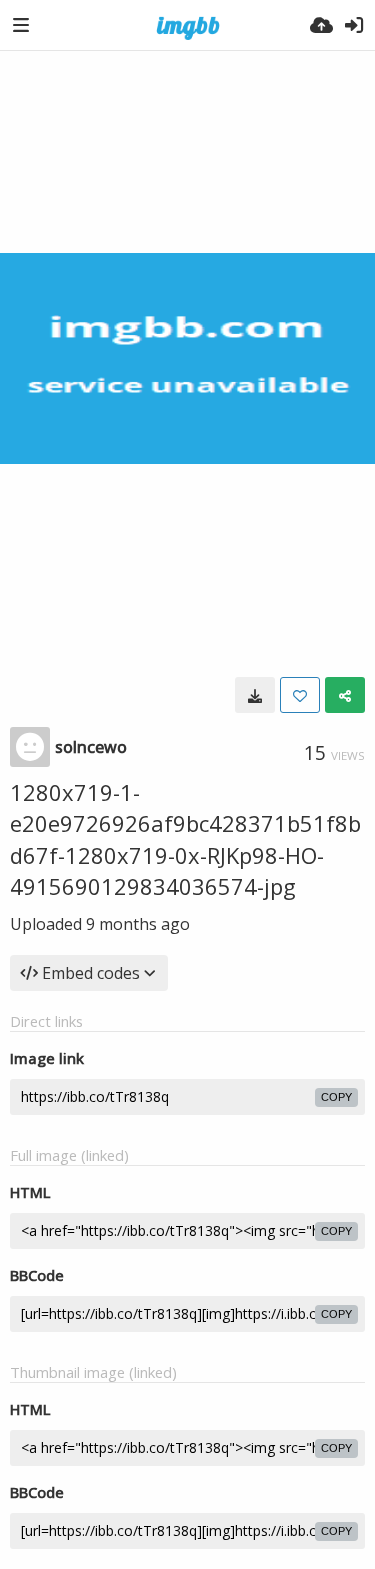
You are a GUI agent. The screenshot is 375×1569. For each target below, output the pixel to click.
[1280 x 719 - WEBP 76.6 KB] (255, 695)
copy (336, 1097)
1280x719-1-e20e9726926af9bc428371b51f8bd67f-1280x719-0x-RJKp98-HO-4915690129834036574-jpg (185, 839)
